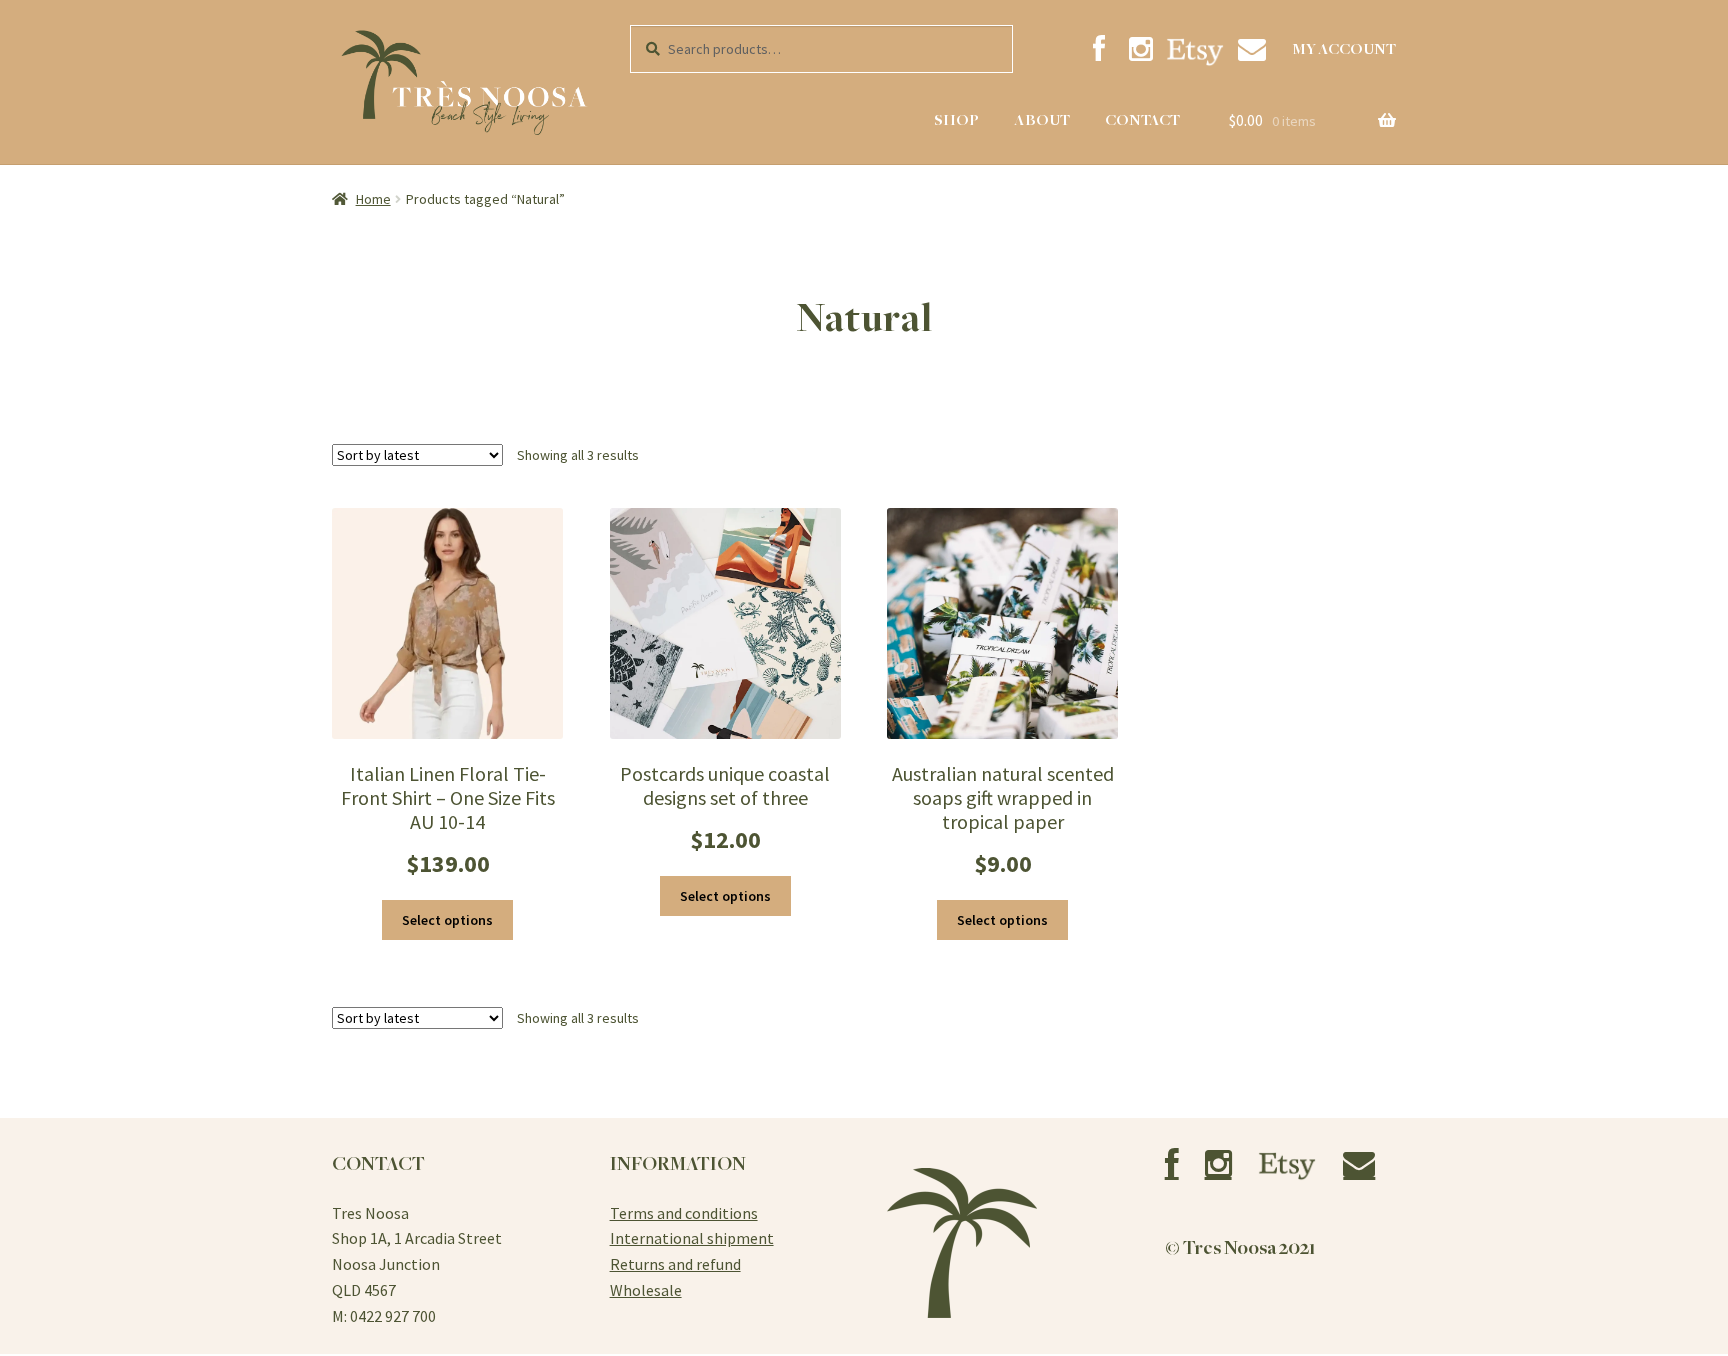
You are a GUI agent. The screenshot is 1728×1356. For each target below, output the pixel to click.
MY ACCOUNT (1344, 49)
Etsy (1195, 51)
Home (373, 199)
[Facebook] (1098, 49)
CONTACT (1142, 120)
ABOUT (1042, 120)
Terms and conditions (684, 1213)
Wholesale (646, 1290)
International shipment (692, 1238)
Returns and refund (675, 1264)
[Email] (1251, 49)
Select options (447, 920)
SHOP (956, 120)
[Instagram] (1141, 49)
